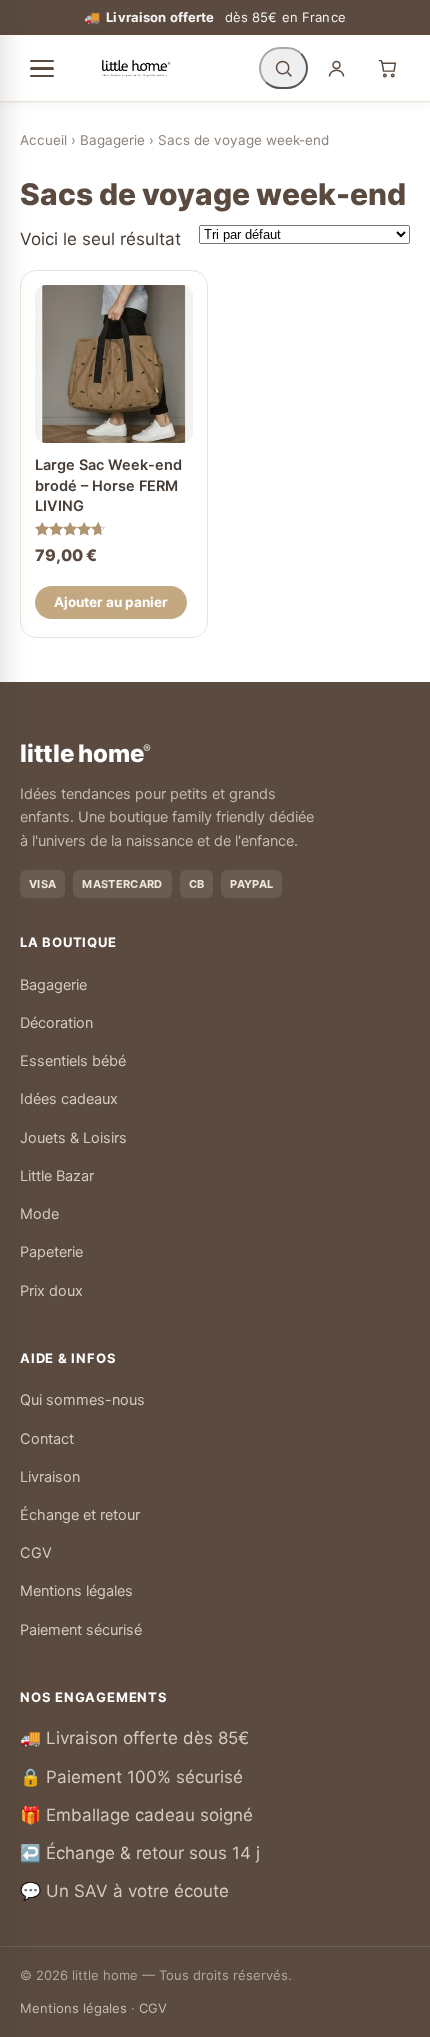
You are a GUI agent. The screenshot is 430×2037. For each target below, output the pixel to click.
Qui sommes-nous (82, 1400)
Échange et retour (80, 1515)
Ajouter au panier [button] (111, 602)
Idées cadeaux (69, 1099)
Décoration (56, 1023)
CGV (36, 1553)
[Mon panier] (387, 68)
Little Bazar (57, 1176)
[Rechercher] (283, 68)
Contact (47, 1439)
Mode (39, 1214)
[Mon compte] (336, 68)
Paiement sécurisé (81, 1630)
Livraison (50, 1477)
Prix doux (51, 1291)
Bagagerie (112, 140)
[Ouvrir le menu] (42, 69)
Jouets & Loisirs (73, 1138)
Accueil (43, 140)
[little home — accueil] (136, 68)
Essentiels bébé (73, 1061)
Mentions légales (76, 1591)
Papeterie (51, 1252)
